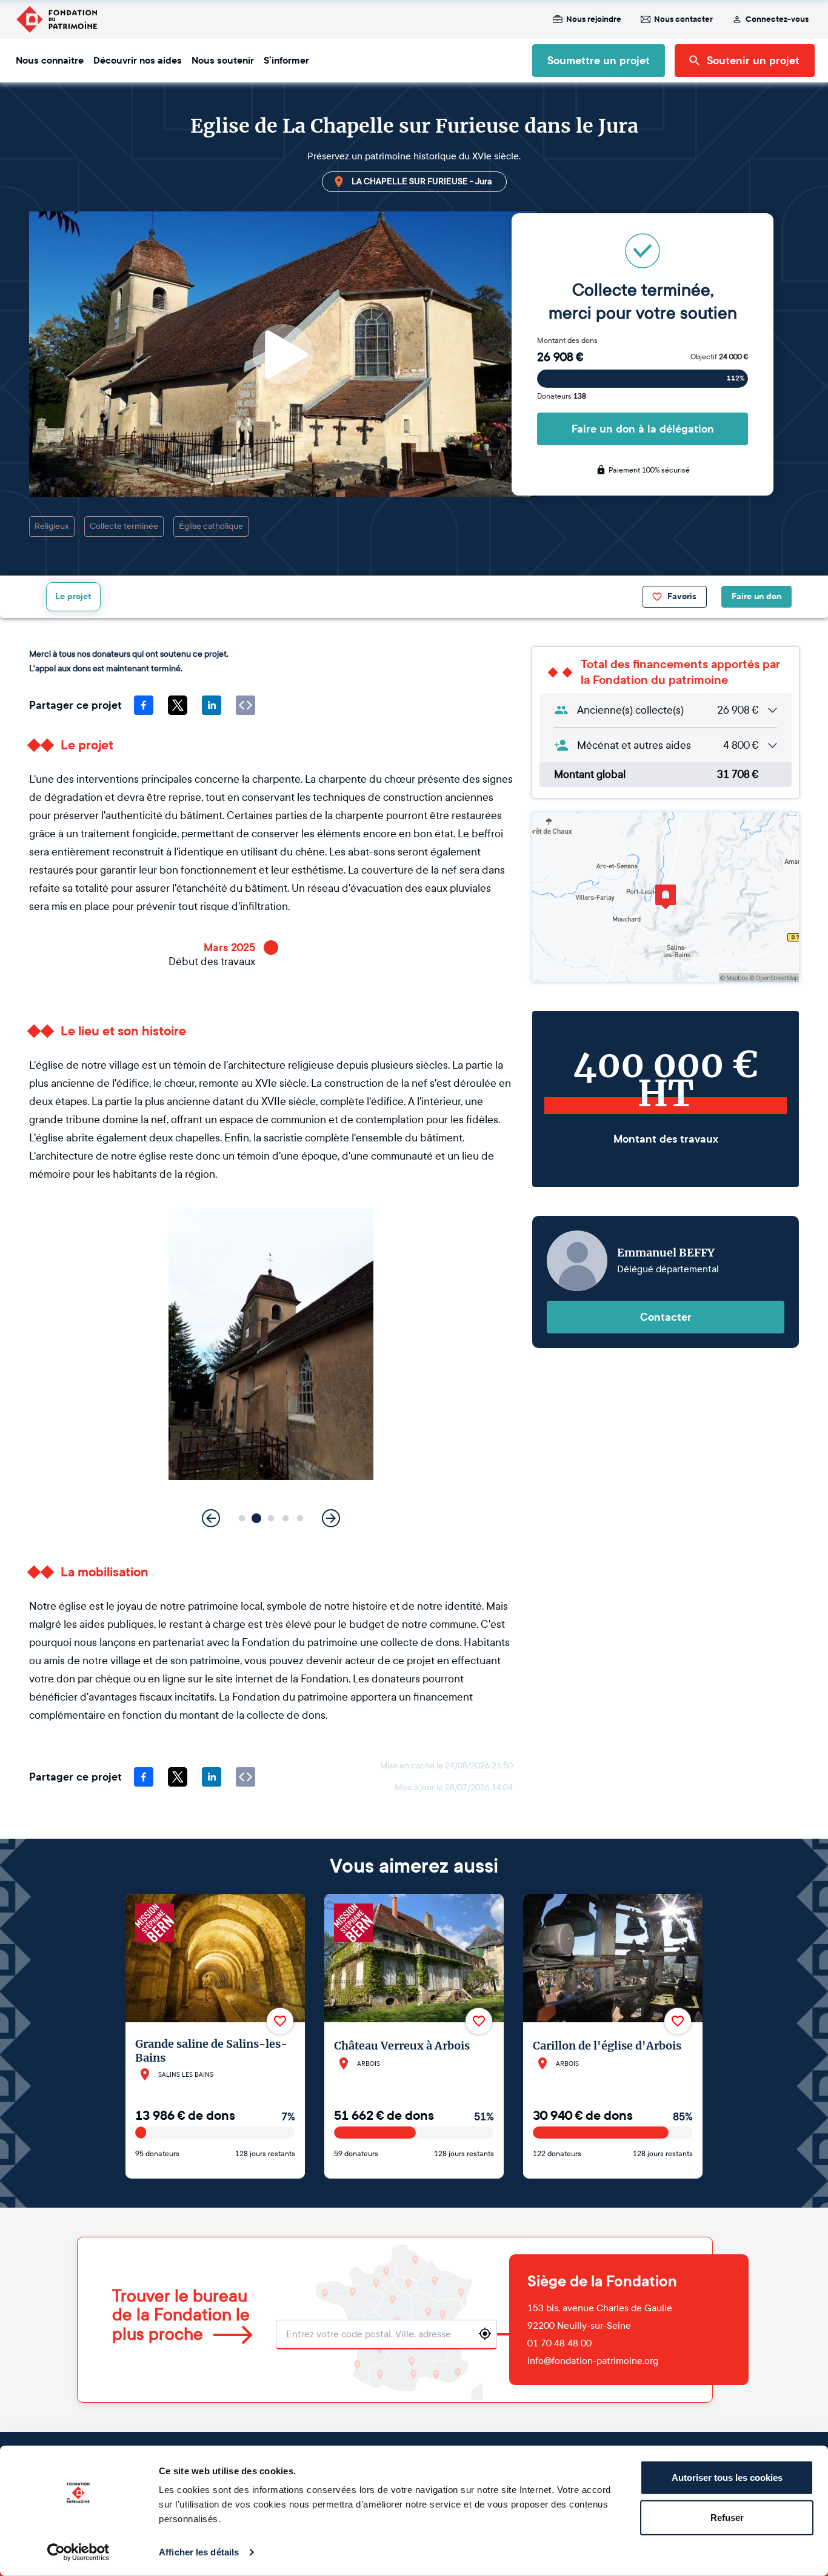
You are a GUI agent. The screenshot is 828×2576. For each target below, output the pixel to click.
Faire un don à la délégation (643, 429)
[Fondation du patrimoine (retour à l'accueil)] (56, 19)
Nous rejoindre (594, 19)
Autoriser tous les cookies (727, 2478)
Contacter (666, 1317)
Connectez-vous (777, 19)
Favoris (682, 596)
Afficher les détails (199, 2552)
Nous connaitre (50, 61)
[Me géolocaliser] (485, 2334)
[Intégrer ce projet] (245, 705)
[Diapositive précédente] (211, 1518)
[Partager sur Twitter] (178, 705)
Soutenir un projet (753, 61)
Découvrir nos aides (138, 61)
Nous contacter (683, 19)
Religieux (52, 526)
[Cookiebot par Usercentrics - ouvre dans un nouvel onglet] (78, 2552)
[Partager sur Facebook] (144, 705)
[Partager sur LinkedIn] (212, 705)
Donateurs (562, 396)
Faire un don (756, 596)
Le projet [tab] (73, 596)
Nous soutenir (223, 61)
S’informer (286, 61)
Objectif (719, 357)
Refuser (727, 2517)
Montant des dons (567, 340)
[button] (242, 1519)
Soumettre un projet (599, 61)
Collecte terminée (124, 526)
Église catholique (211, 526)
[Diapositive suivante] (331, 1518)
